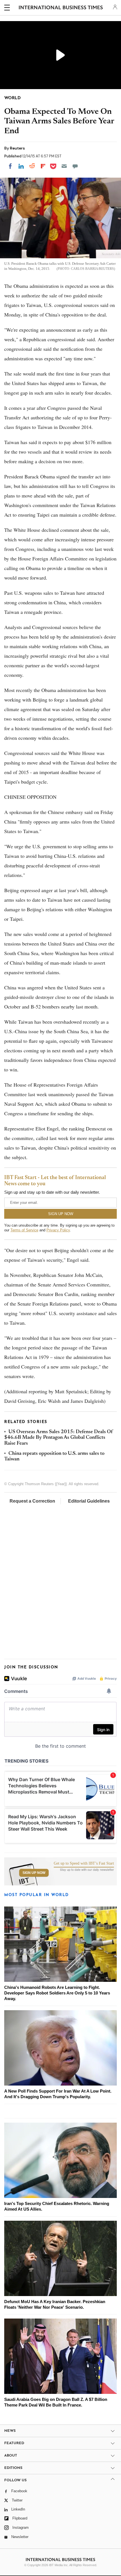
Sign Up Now (34, 1873)
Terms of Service (24, 1230)
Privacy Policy (58, 1230)
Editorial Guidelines (89, 1501)
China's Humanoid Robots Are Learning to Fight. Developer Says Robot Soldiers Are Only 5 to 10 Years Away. (57, 1993)
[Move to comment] (75, 166)
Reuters (17, 148)
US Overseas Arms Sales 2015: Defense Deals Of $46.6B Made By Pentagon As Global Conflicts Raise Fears (59, 1438)
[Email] (64, 166)
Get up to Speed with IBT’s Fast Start (84, 1863)
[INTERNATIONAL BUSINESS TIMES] (61, 8)
